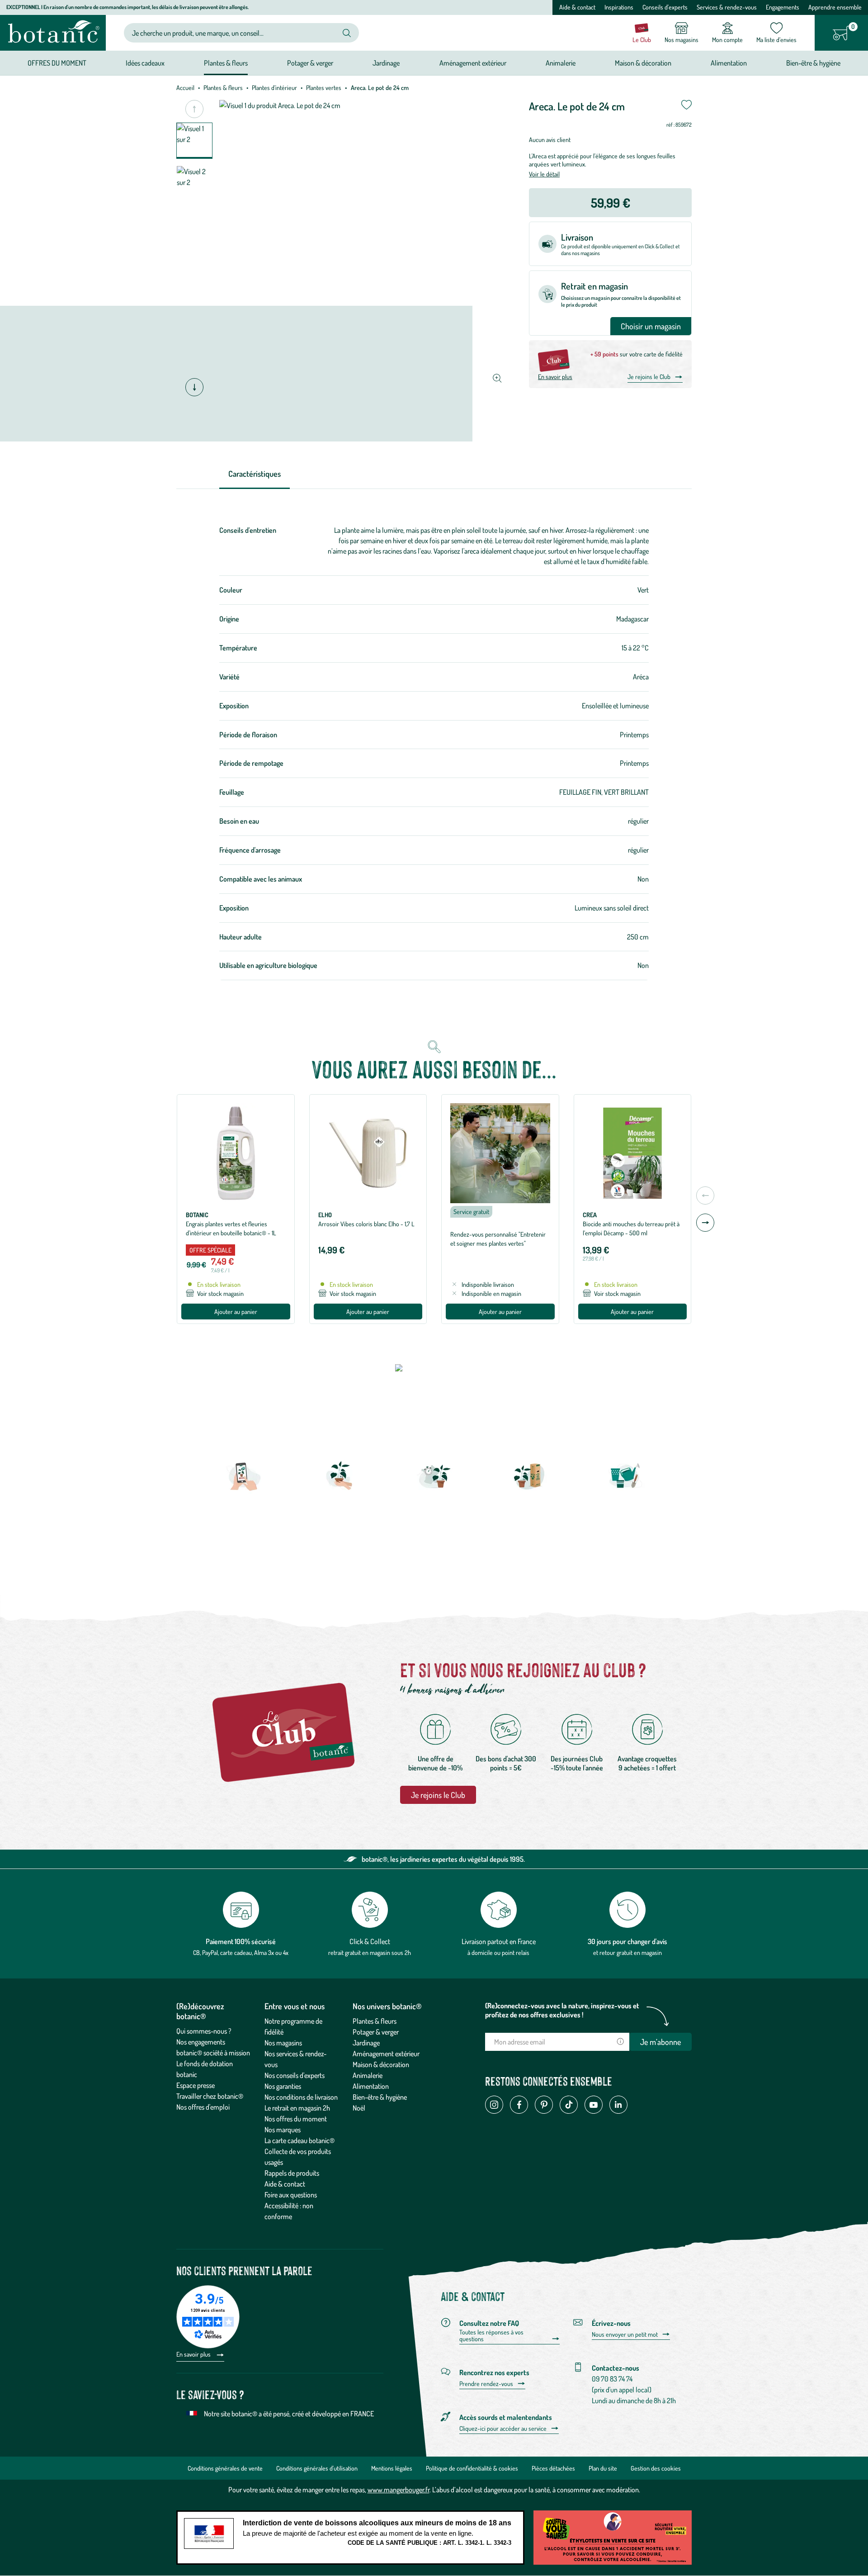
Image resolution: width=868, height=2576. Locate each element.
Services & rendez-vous (727, 7)
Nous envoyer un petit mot (625, 2334)
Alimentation (371, 2086)
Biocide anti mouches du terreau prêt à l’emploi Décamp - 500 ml (631, 1228)
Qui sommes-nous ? (204, 2031)
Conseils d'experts (665, 7)
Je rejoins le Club (649, 377)
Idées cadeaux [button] (145, 63)
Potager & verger (376, 2032)
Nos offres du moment (296, 2119)
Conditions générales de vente (225, 2468)
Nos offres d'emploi (203, 2107)
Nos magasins (283, 2043)
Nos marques (283, 2130)
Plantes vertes (324, 88)
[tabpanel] (434, 753)
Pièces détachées (553, 2468)
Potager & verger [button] (310, 63)
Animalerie (368, 2075)
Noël (359, 2108)
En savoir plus (555, 377)
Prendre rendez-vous (486, 2384)
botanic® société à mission (213, 2053)
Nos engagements (201, 2042)
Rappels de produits (292, 2173)
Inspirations (619, 7)
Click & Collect (370, 1941)
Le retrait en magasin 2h (297, 2108)
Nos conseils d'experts (295, 2075)
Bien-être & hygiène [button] (813, 63)
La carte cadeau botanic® (300, 2140)
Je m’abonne (660, 2042)
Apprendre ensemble (835, 7)
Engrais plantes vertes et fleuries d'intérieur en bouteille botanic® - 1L (231, 1228)
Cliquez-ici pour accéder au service (503, 2429)
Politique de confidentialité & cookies (472, 2468)
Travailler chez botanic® (210, 2096)
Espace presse (196, 2085)
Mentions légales (392, 2468)
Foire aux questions (291, 2195)
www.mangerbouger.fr (399, 2490)
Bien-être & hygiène (380, 2097)
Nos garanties (283, 2086)
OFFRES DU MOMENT (57, 63)
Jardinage (366, 2043)
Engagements (783, 7)
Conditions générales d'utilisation (317, 2468)
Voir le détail (544, 174)
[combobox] (234, 33)
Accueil (185, 88)
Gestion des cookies (656, 2468)
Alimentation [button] (729, 63)
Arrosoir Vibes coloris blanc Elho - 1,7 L (366, 1224)
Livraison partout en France (499, 1941)
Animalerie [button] (561, 63)
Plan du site (603, 2468)
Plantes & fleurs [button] (226, 63)
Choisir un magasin (651, 326)
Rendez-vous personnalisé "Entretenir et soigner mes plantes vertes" (498, 1239)
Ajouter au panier (236, 1312)
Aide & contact (577, 7)
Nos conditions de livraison (301, 2097)
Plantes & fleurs (223, 88)
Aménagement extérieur (386, 2054)
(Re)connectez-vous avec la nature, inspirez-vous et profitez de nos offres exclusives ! (562, 2010)
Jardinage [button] (386, 63)
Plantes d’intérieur (274, 88)
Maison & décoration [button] (643, 63)
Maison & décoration (381, 2064)
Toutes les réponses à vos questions (491, 2336)
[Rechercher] (347, 33)
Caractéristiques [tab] (255, 474)
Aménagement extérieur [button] (473, 63)
